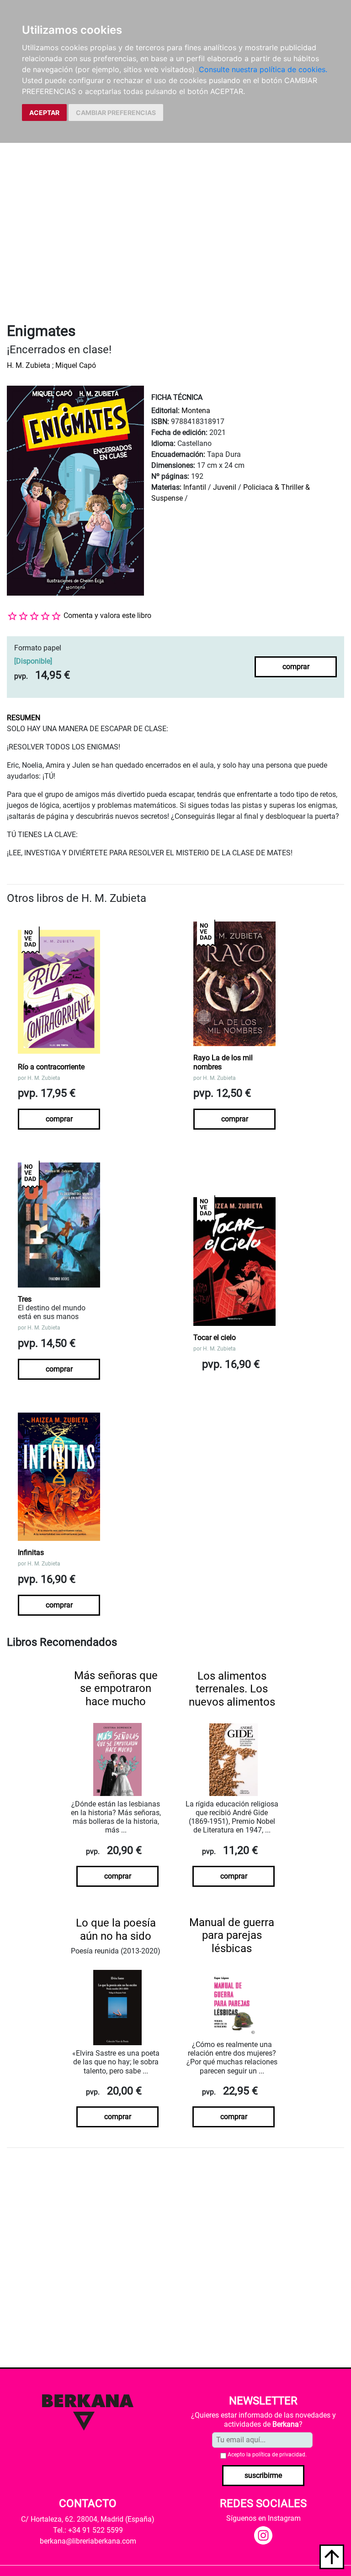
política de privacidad (279, 2455)
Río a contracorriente (51, 1067)
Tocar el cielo (215, 1338)
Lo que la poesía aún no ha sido (116, 1929)
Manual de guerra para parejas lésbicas (232, 1936)
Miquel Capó (76, 365)
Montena (196, 411)
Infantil (196, 487)
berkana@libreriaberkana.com (88, 2541)
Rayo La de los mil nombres (223, 1062)
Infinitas (31, 1552)
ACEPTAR (44, 113)
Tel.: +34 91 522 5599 (88, 2530)
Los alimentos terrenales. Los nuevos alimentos (232, 1689)
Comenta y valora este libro (107, 615)
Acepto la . (267, 2455)
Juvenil (225, 487)
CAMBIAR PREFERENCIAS (116, 113)
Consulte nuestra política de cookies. (263, 69)
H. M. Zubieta (29, 365)
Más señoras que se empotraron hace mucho (116, 1689)
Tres (25, 1299)
